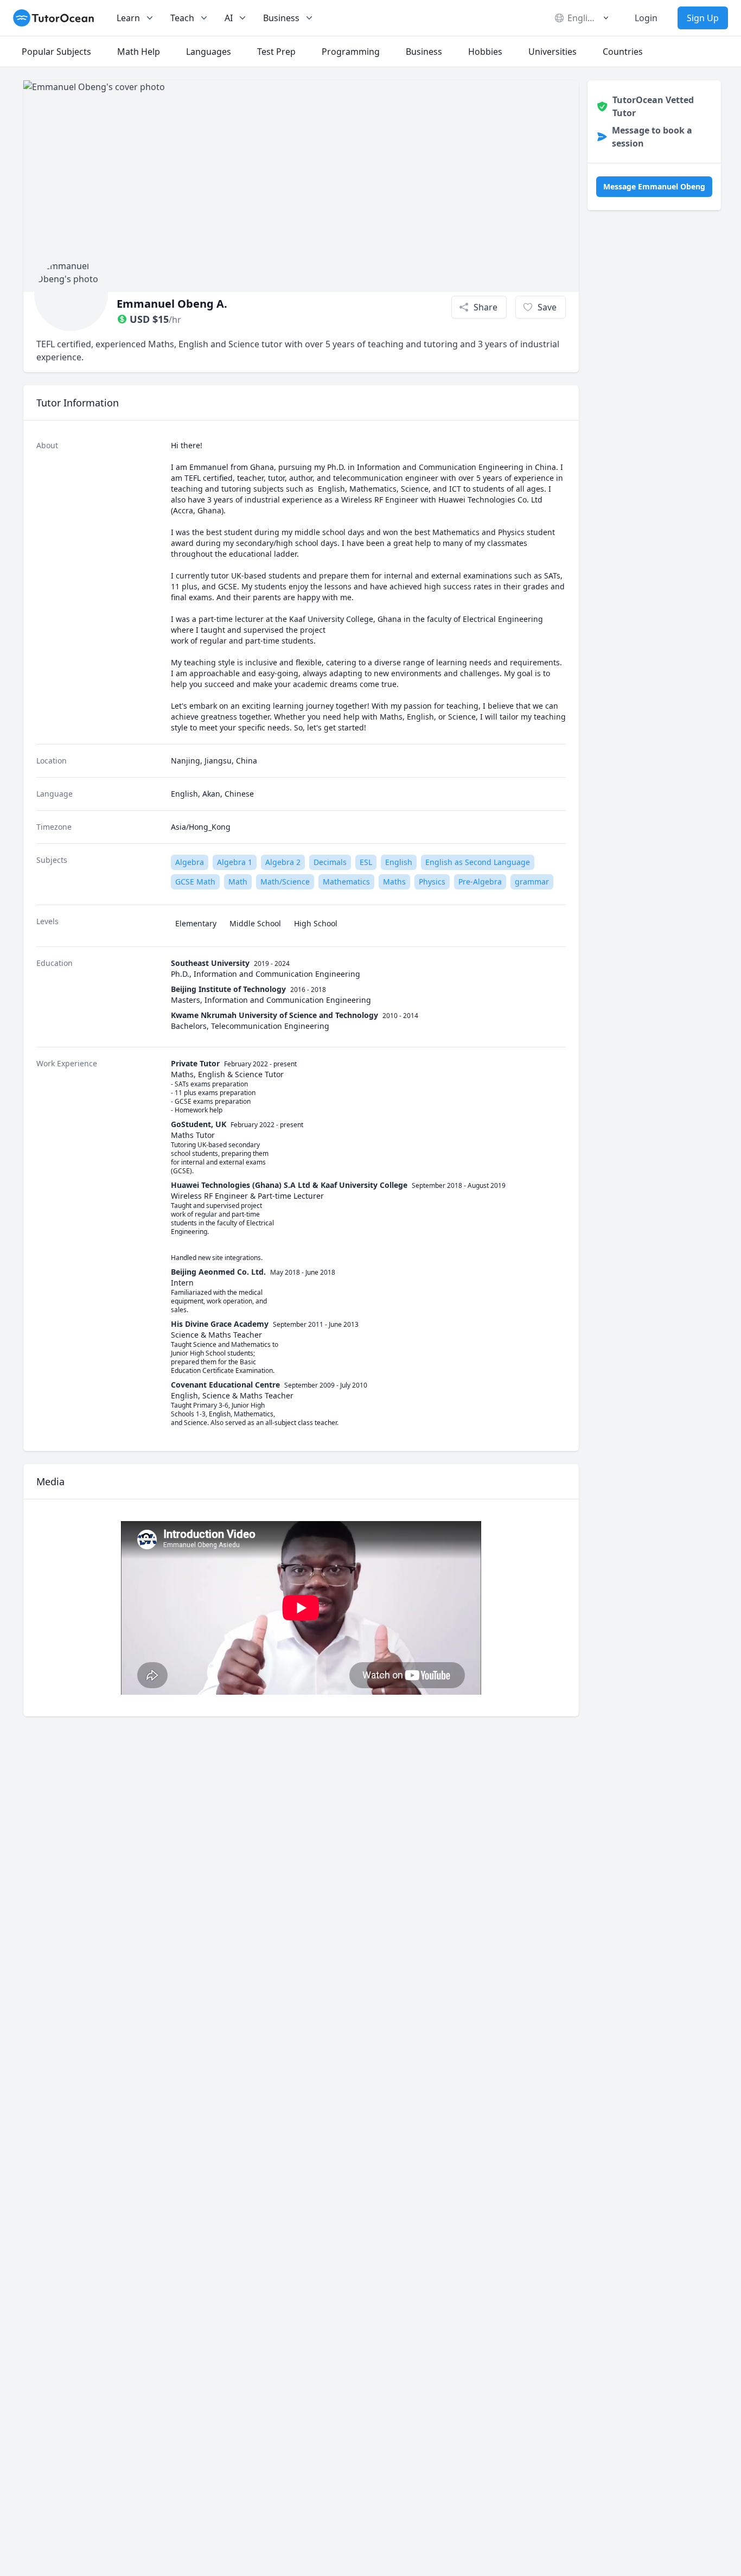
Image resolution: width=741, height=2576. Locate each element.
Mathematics (346, 882)
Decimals (330, 862)
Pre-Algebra (480, 882)
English (399, 862)
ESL (366, 862)
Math (238, 882)
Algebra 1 (235, 862)
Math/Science (285, 882)
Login (646, 18)
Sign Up (703, 18)
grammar (532, 882)
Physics (432, 882)
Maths (394, 882)
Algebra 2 (283, 862)
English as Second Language (478, 862)
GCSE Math (195, 882)
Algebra (190, 862)
